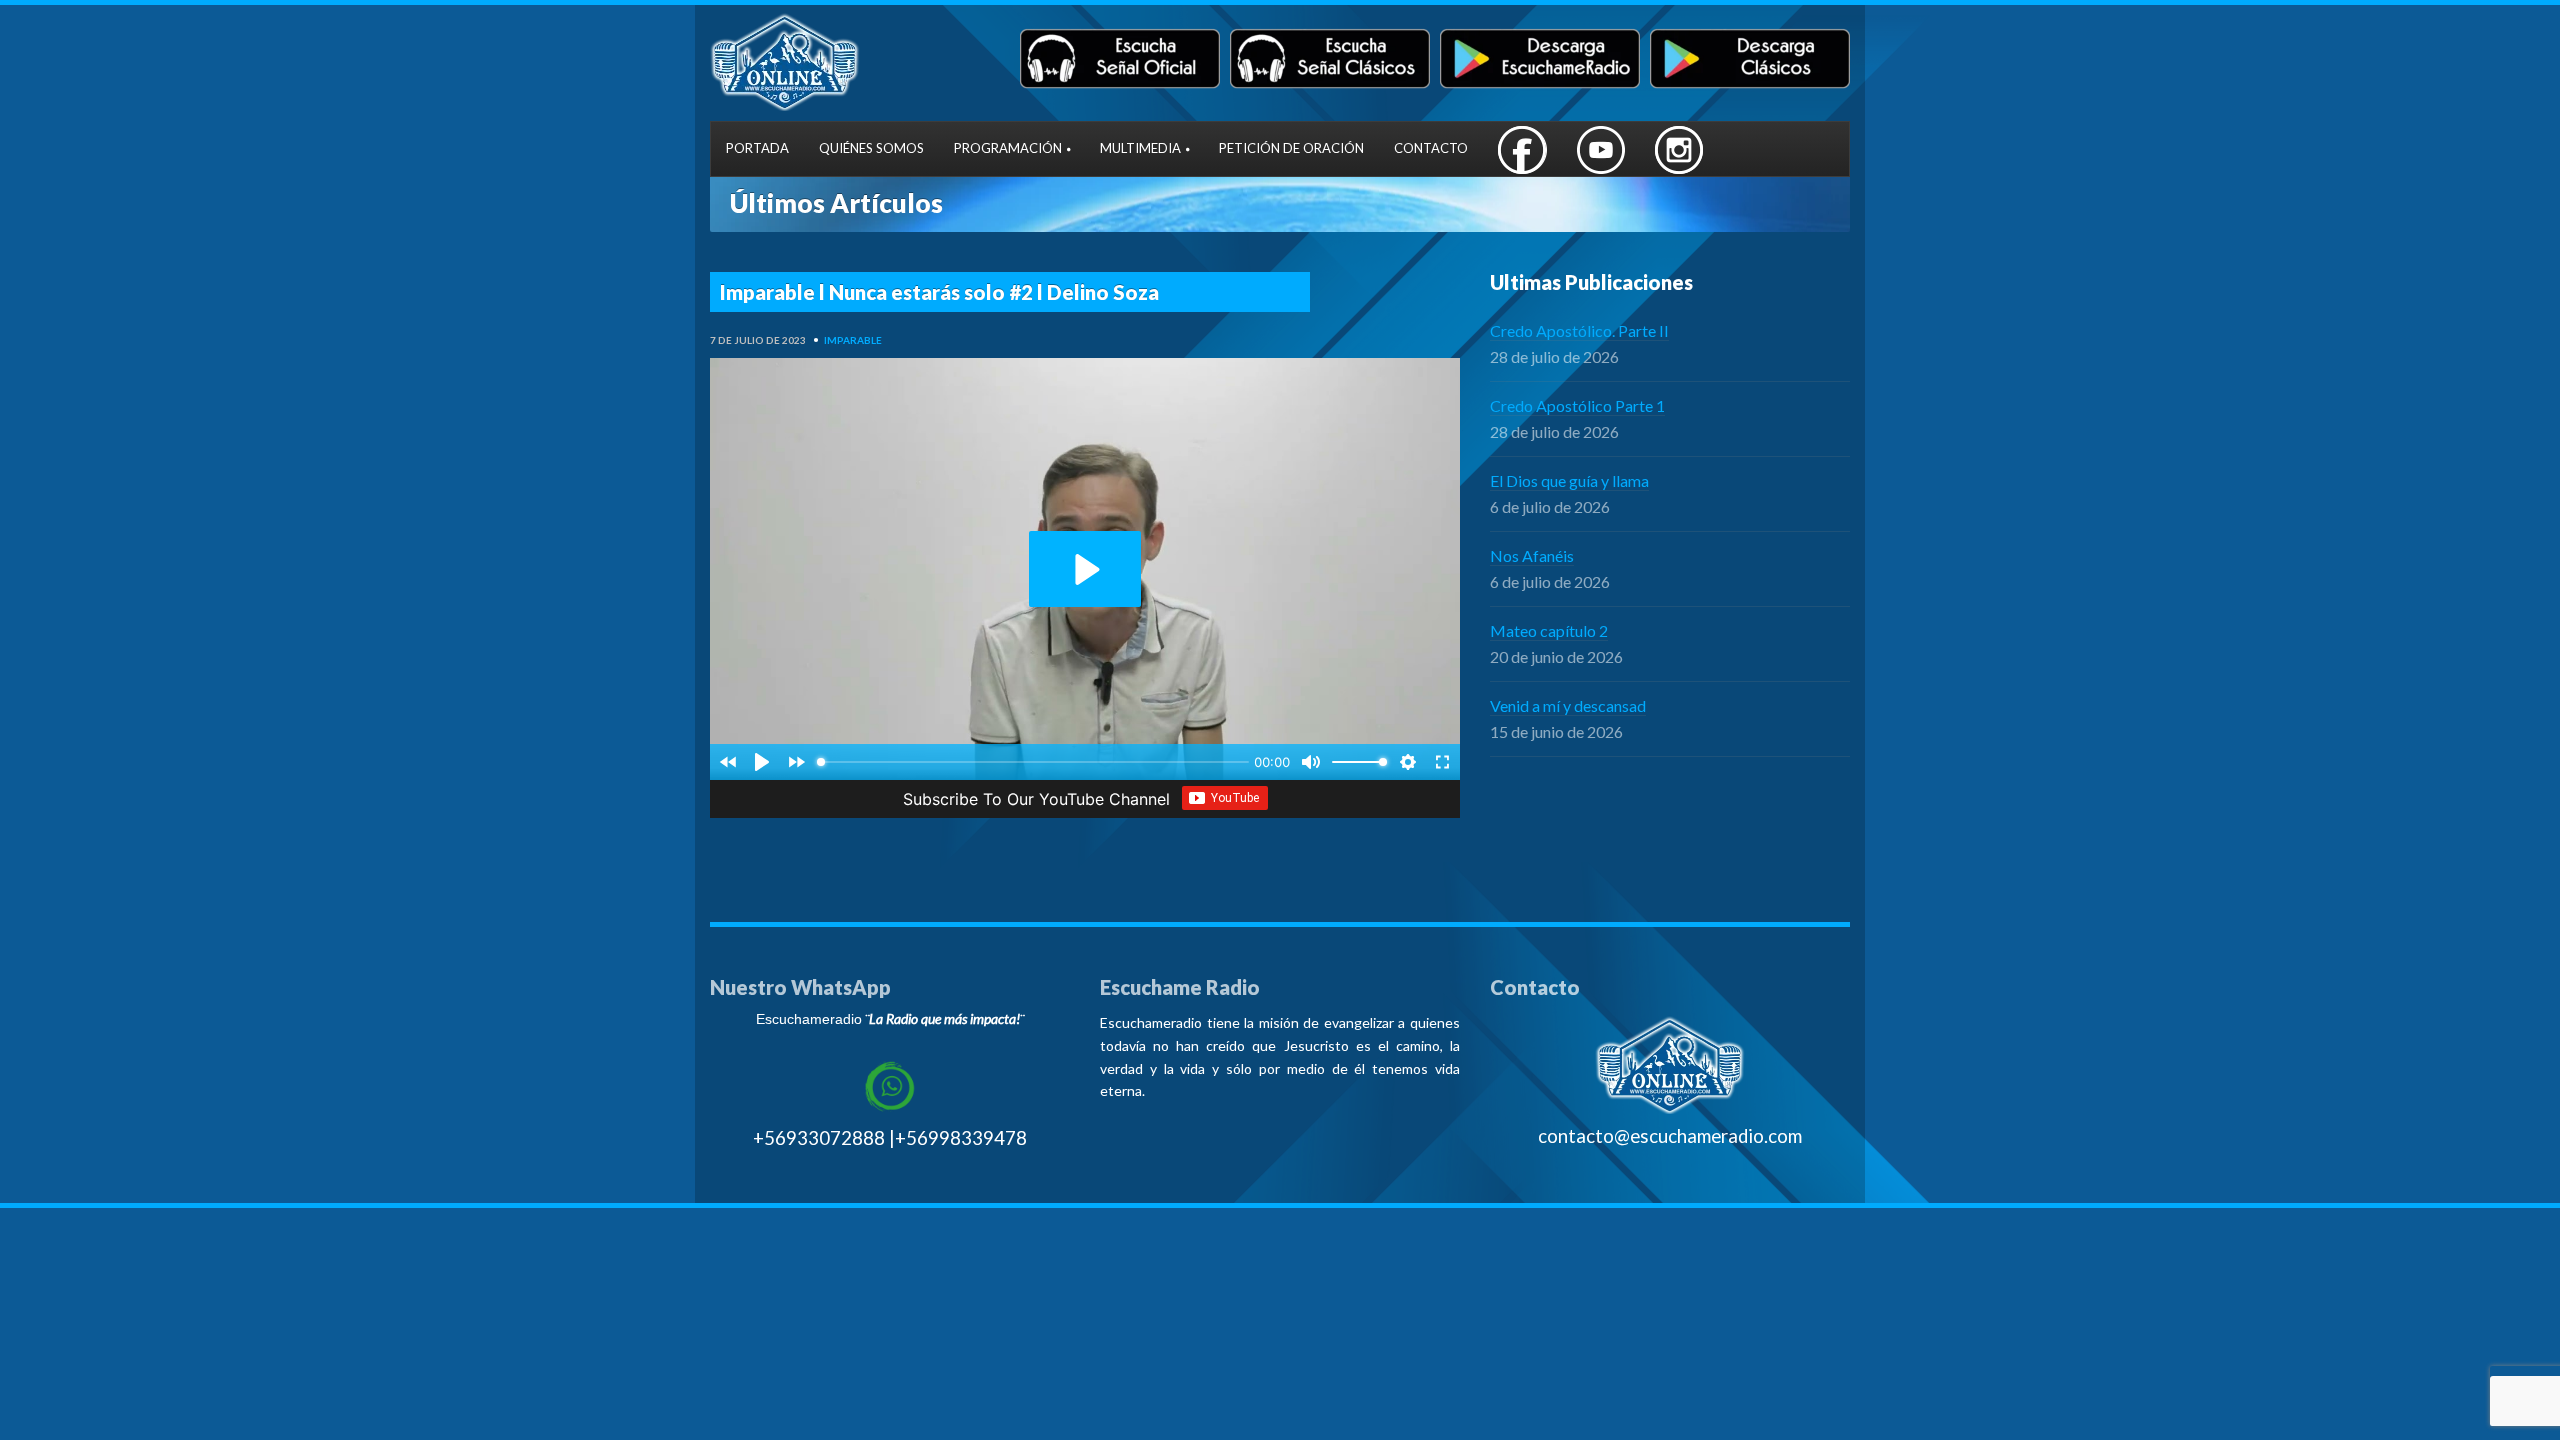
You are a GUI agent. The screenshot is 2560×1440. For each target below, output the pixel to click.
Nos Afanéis (1532, 555)
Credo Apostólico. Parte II (1579, 330)
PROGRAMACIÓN (1008, 148)
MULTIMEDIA (1140, 148)
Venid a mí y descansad (1568, 705)
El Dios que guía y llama (1569, 480)
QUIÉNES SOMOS (871, 148)
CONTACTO (1431, 148)
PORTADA (757, 148)
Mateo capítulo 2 (1549, 630)
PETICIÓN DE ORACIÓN (1291, 148)
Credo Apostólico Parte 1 (1577, 405)
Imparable (853, 340)
